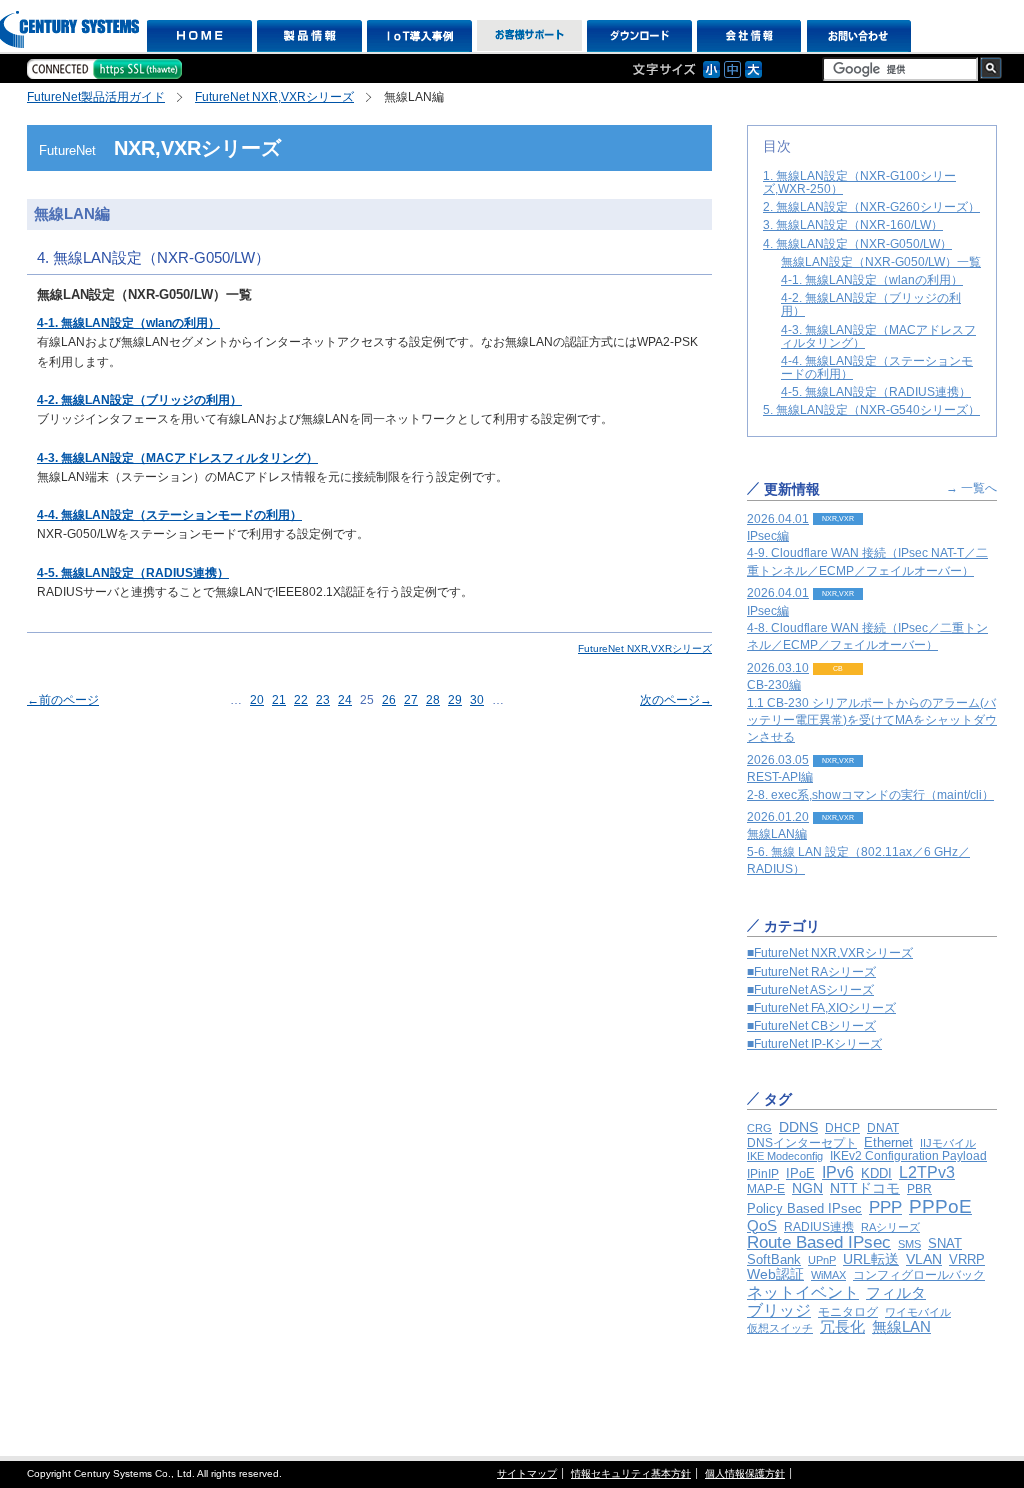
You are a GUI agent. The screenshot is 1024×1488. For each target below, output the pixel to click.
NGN (807, 1188)
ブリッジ (779, 1310)
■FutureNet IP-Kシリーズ (814, 1044)
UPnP (822, 1260)
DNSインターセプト (802, 1142)
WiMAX (828, 1275)
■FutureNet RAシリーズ (811, 972)
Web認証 (775, 1274)
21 (279, 700)
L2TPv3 (927, 1172)
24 (345, 700)
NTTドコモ (865, 1188)
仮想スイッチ (780, 1328)
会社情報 (749, 36)
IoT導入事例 (419, 36)
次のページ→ (676, 700)
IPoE (800, 1173)
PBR (919, 1188)
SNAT (945, 1243)
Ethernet (888, 1142)
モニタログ (848, 1311)
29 (455, 700)
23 (323, 700)
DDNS (798, 1127)
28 (433, 700)
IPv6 (838, 1172)
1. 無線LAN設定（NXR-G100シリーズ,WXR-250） (859, 182)
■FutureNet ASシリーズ (810, 990)
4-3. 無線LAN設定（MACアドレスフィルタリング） (177, 458)
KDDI (876, 1173)
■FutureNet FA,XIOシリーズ (821, 1008)
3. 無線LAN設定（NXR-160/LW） (853, 225)
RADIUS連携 (819, 1227)
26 (389, 700)
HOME (199, 36)
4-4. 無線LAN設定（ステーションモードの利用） (169, 515)
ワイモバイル (918, 1312)
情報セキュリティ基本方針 (631, 1473)
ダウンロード (639, 36)
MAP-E (766, 1189)
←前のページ (63, 700)
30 (477, 700)
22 (301, 700)
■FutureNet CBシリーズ (811, 1026)
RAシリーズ (890, 1227)
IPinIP (763, 1174)
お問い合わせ (859, 36)
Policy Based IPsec (804, 1208)
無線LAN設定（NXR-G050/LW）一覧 (881, 262)
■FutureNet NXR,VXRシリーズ (830, 953)
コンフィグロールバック (919, 1275)
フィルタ (896, 1292)
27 (411, 700)
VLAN (924, 1259)
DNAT (883, 1128)
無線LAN (901, 1326)
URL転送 (871, 1259)
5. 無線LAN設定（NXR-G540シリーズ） (871, 410)
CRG (759, 1128)
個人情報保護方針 (745, 1473)
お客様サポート (529, 36)
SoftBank (774, 1259)
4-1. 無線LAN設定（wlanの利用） (128, 323)
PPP (885, 1207)
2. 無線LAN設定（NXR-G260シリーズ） (871, 207)
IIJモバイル (948, 1143)
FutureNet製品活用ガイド (96, 97)
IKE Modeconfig (785, 1156)
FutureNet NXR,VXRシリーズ (274, 97)
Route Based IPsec (819, 1242)
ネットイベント (803, 1292)
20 (257, 700)
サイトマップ (527, 1473)
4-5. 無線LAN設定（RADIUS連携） (133, 573)
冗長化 (842, 1326)
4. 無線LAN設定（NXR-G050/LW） (857, 244)
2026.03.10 (872, 703)
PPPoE (940, 1206)
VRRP (967, 1259)
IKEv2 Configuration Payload (908, 1156)
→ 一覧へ (971, 488)
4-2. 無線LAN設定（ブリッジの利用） (139, 400)
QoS (762, 1225)
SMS (909, 1244)
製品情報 (309, 36)
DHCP (842, 1128)
